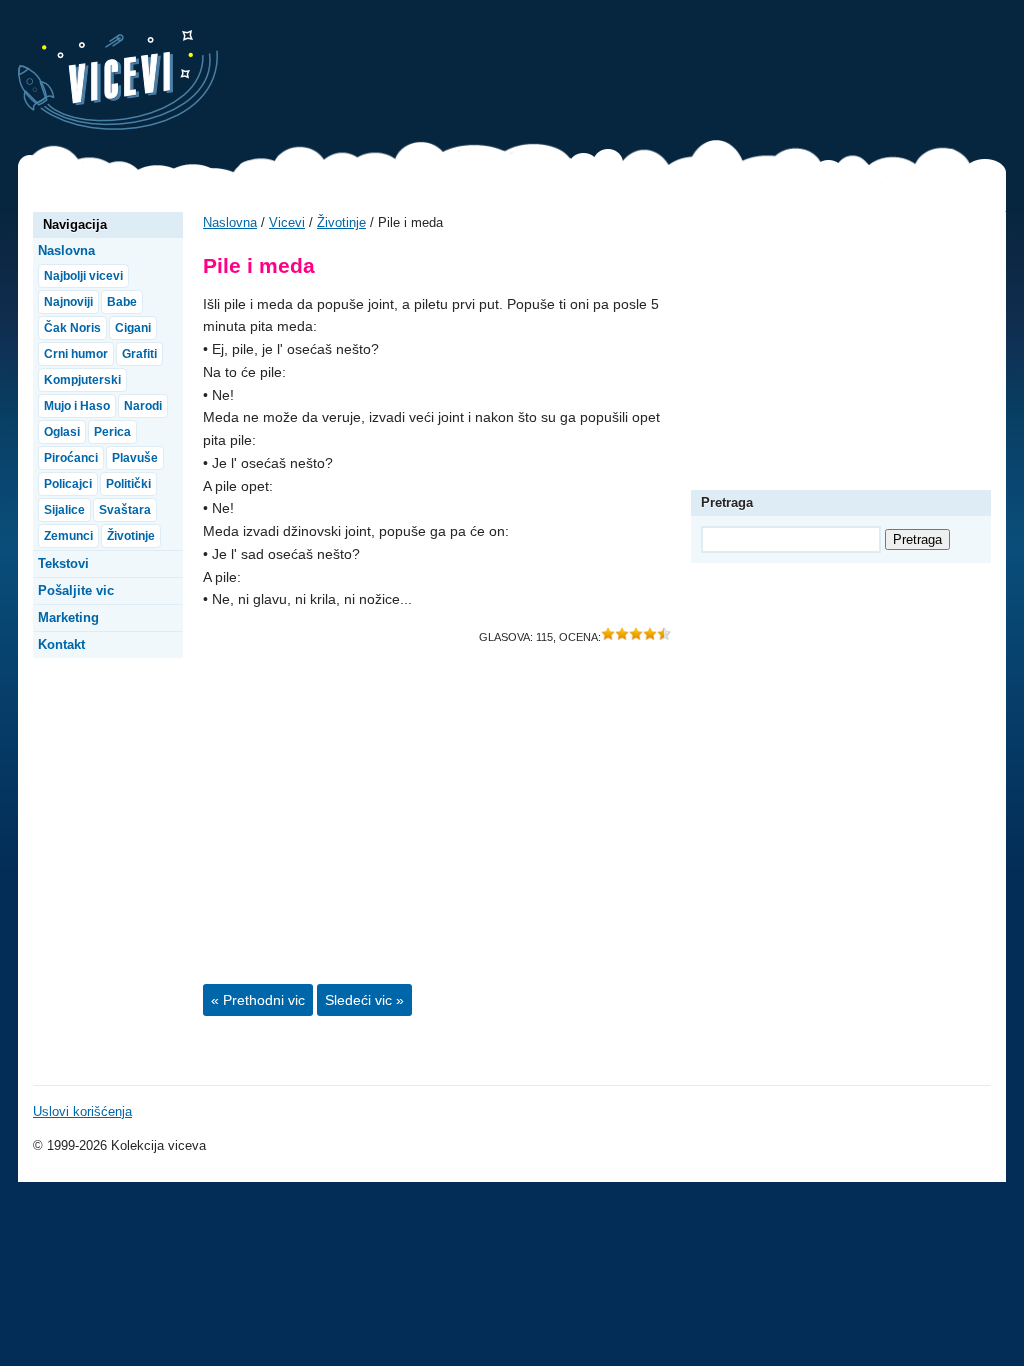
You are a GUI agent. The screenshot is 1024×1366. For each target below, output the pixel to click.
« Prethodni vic (258, 1000)
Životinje (341, 222)
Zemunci (68, 536)
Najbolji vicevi (83, 276)
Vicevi (118, 80)
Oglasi (62, 432)
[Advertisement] (642, 75)
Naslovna (230, 222)
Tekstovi (63, 563)
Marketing (68, 617)
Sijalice (64, 510)
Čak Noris (72, 328)
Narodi (143, 406)
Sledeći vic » (364, 1000)
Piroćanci (71, 458)
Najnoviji (68, 302)
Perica (112, 432)
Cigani (133, 328)
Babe (122, 302)
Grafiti (139, 354)
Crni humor (76, 354)
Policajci (68, 484)
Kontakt (61, 644)
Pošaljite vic (76, 590)
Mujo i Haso (77, 406)
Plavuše (135, 458)
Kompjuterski (82, 380)
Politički (128, 484)
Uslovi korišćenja (82, 1111)
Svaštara (125, 510)
